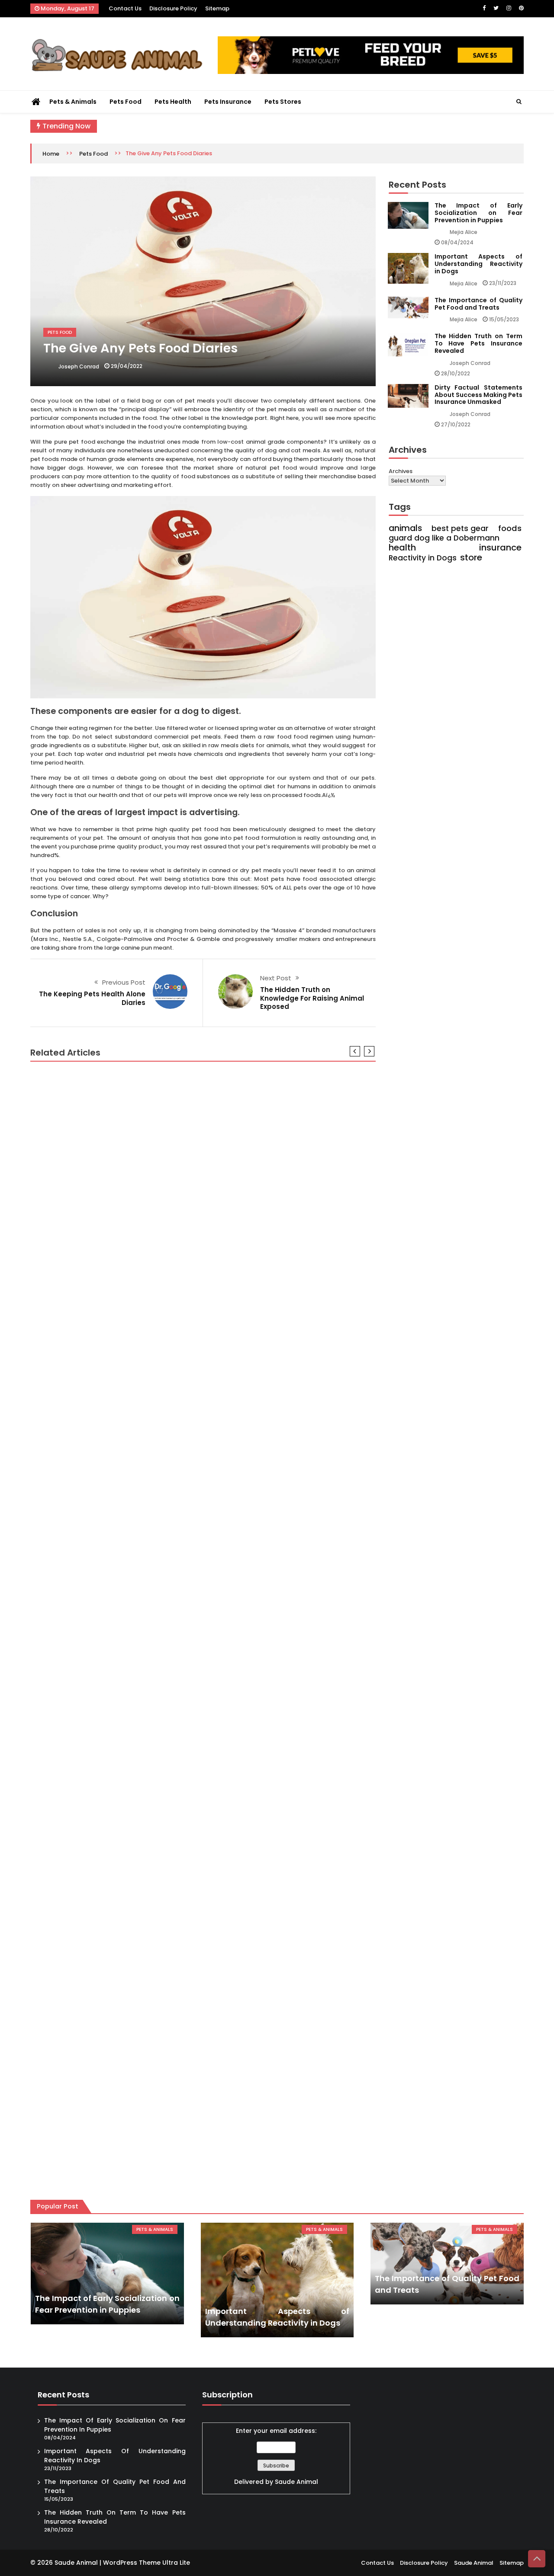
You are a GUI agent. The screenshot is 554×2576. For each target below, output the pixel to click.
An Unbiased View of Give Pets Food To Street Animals (126, 1500)
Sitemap (217, 8)
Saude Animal (296, 2482)
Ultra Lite (176, 2563)
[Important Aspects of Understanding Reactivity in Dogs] (277, 2280)
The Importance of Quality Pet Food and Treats (478, 304)
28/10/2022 (456, 373)
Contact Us (125, 8)
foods (510, 528)
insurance (500, 547)
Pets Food (126, 102)
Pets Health (173, 102)
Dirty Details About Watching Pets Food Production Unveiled (137, 1720)
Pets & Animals (73, 102)
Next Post (276, 978)
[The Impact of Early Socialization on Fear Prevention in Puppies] (107, 2274)
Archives (401, 471)
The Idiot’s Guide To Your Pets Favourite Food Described (130, 1939)
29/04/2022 (127, 366)
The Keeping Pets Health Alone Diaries (92, 998)
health (402, 547)
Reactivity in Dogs (423, 558)
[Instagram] (509, 8)
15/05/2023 (504, 319)
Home (51, 154)
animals (405, 528)
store (471, 557)
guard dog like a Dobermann (444, 538)
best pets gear (460, 528)
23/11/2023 (503, 283)
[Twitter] (496, 8)
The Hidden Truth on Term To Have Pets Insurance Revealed (478, 343)
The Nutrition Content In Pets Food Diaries (104, 2159)
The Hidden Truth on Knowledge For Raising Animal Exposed (312, 998)
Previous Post (124, 982)
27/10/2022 (456, 424)
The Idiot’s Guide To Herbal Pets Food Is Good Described (130, 1281)
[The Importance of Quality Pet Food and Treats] (447, 2264)
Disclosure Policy (173, 8)
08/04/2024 (457, 242)
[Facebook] (484, 8)
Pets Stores (283, 102)
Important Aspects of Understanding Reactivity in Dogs (478, 264)
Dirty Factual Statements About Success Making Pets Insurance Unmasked (478, 395)
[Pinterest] (521, 8)
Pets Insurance (228, 102)
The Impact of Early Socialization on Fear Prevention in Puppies (478, 213)
